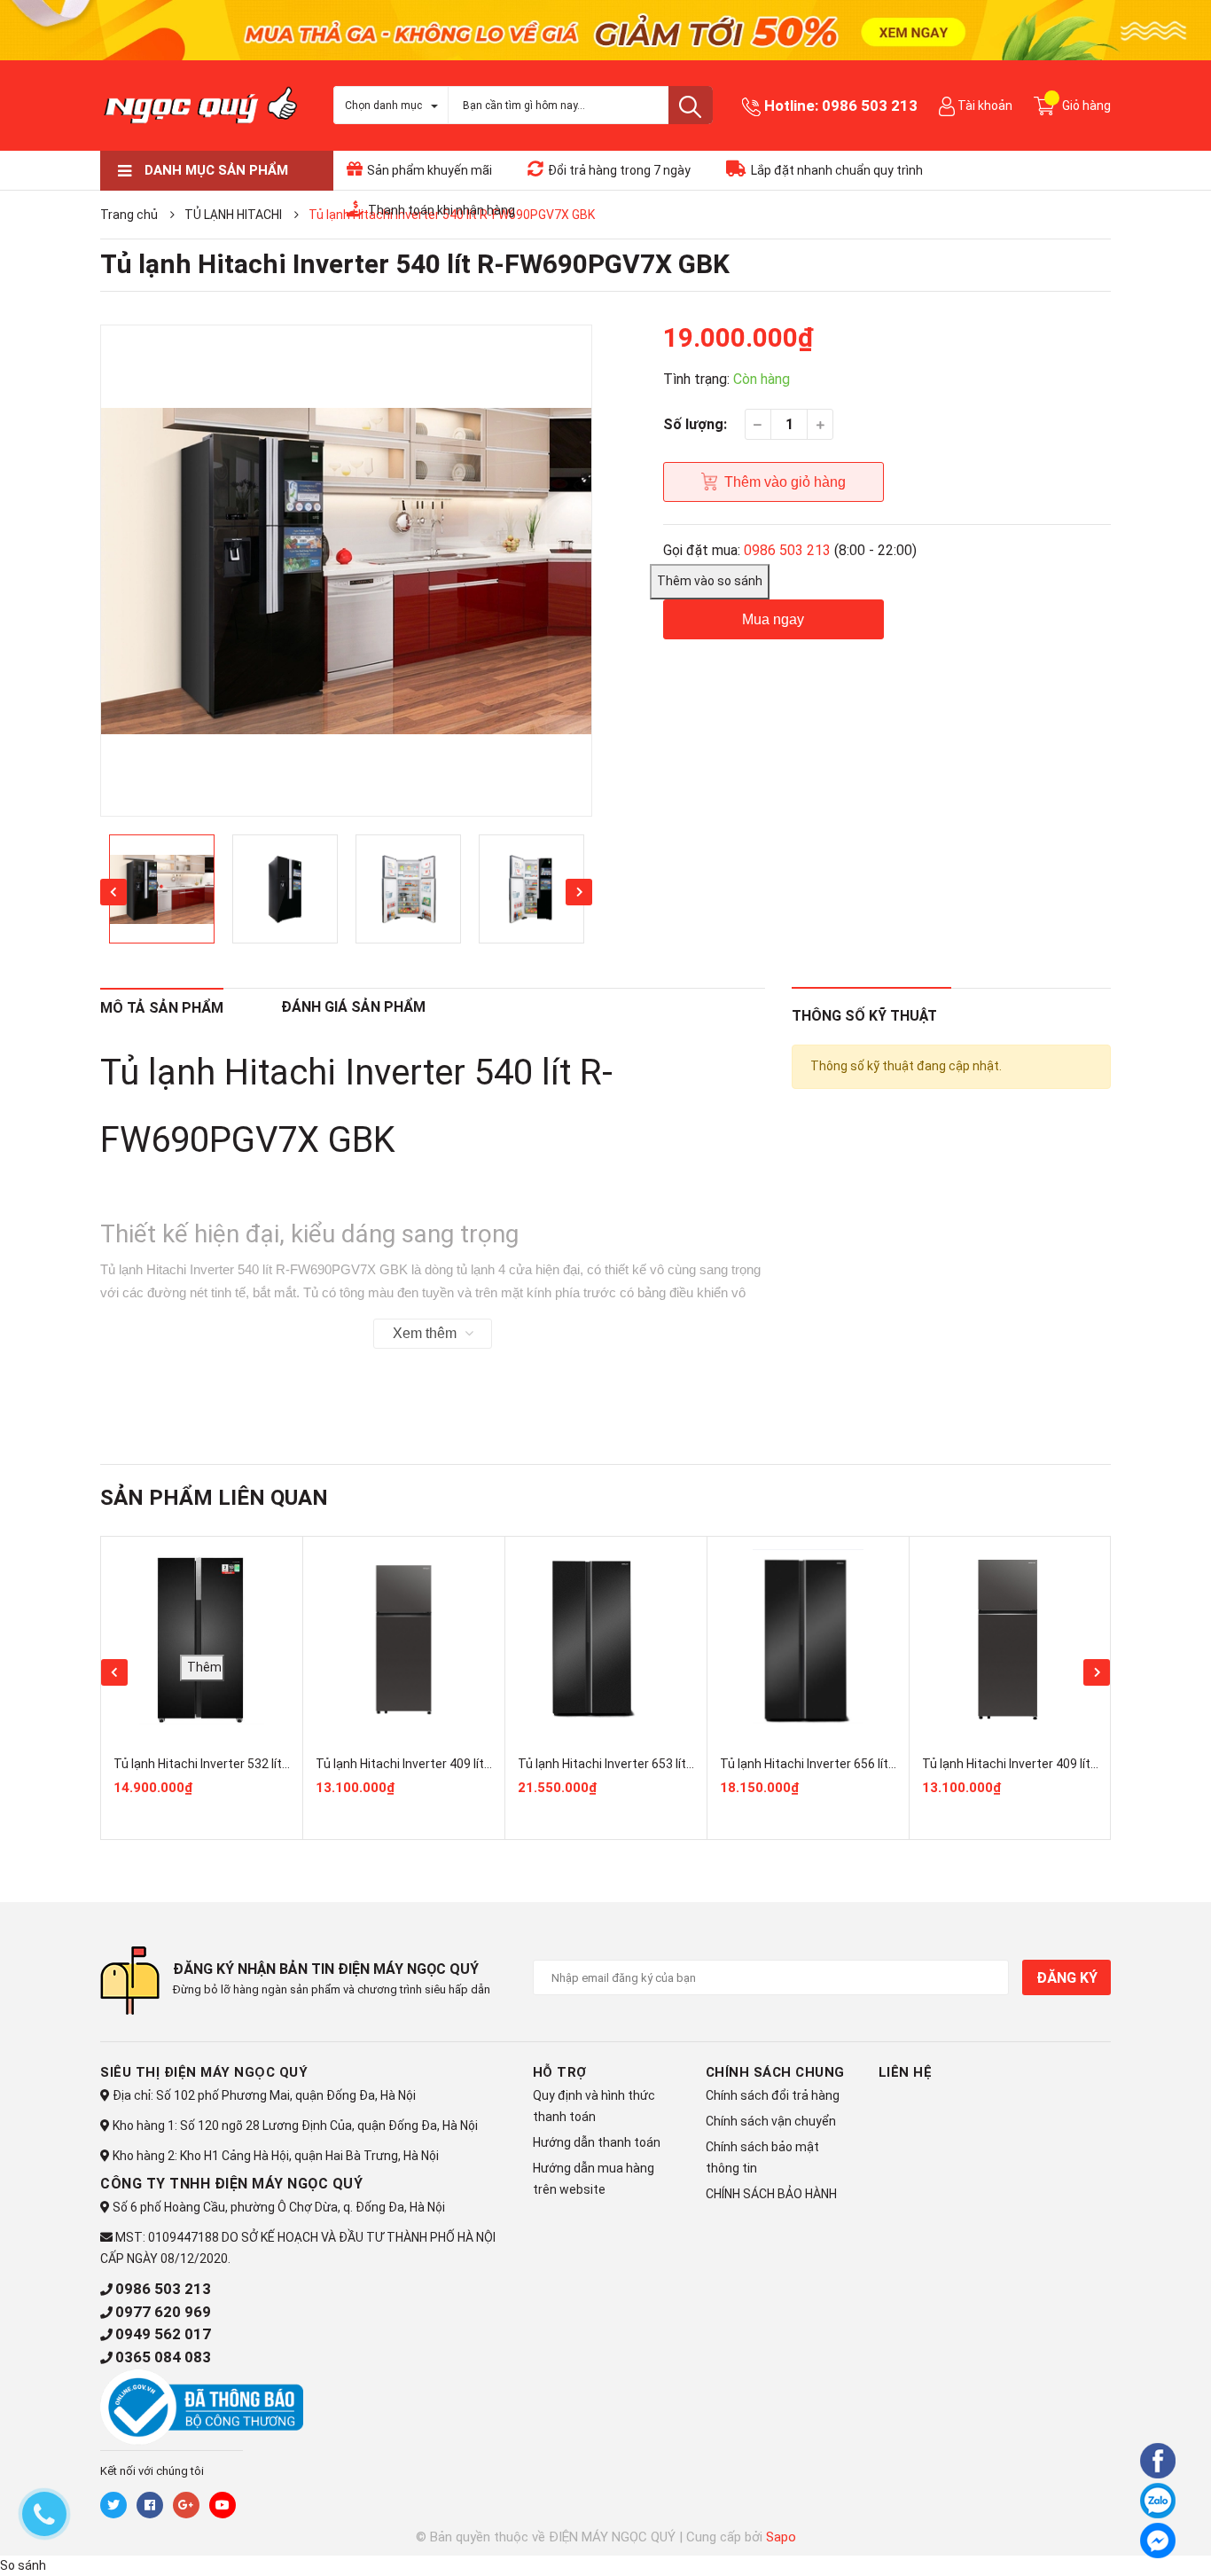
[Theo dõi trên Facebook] (150, 2505)
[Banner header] (605, 29)
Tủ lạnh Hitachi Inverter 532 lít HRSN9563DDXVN (249, 1764)
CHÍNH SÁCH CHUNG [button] (775, 2072)
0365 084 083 (163, 2357)
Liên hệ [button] (906, 2072)
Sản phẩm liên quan (214, 1498)
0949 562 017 (163, 2334)
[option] (346, 571)
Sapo (781, 2537)
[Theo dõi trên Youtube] (223, 2505)
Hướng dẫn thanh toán (597, 2142)
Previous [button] (113, 892)
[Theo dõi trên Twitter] (113, 2505)
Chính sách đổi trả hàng (773, 2095)
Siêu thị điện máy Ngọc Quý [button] (204, 2072)
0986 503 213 (870, 106)
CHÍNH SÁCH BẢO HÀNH (771, 2194)
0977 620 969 (163, 2312)
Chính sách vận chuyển (771, 2121)
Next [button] (579, 892)
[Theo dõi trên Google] (186, 2505)
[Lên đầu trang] (1109, 2538)
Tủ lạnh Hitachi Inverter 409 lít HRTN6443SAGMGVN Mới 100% (489, 1764)
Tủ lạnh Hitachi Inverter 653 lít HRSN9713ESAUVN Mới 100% (686, 1764)
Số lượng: (695, 424)
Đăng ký (1066, 1978)
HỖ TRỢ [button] (560, 2072)
